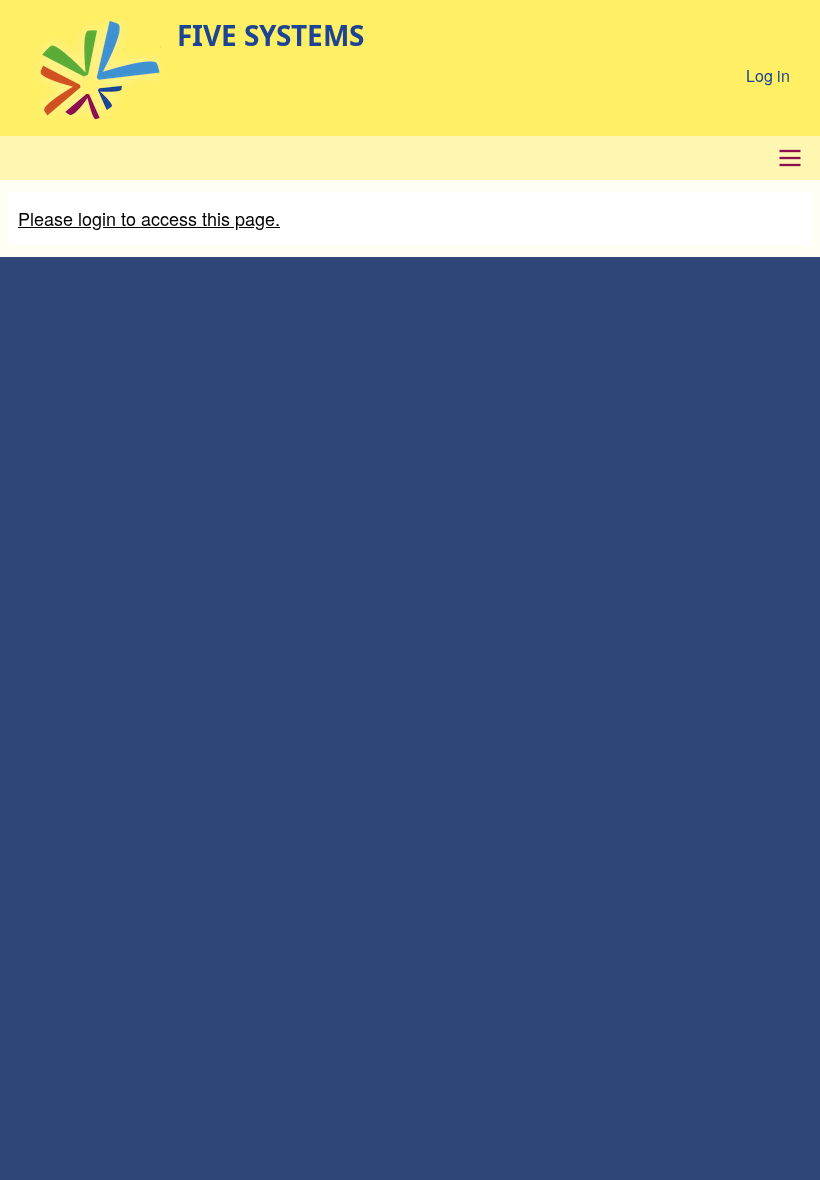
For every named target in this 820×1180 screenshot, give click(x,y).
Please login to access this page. (149, 218)
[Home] (88, 70)
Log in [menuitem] (768, 75)
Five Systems (270, 35)
